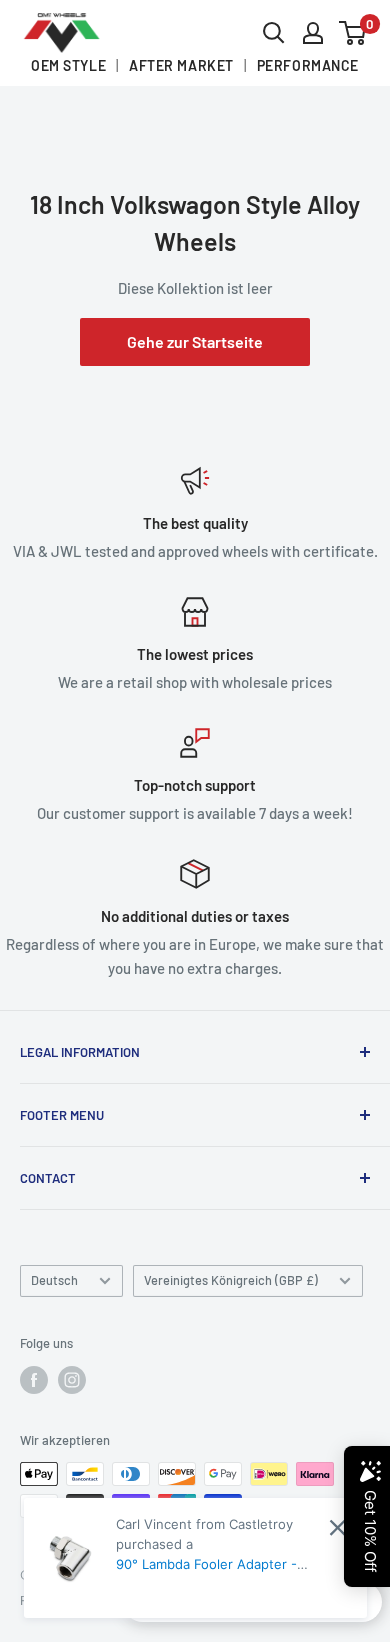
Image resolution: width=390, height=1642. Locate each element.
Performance (308, 66)
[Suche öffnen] (274, 33)
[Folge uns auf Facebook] (34, 1380)
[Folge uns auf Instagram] (72, 1380)
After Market (181, 66)
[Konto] (313, 33)
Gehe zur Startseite (195, 341)
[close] (337, 1527)
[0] (353, 33)
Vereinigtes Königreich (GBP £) (231, 1280)
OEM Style (68, 66)
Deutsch (54, 1280)
